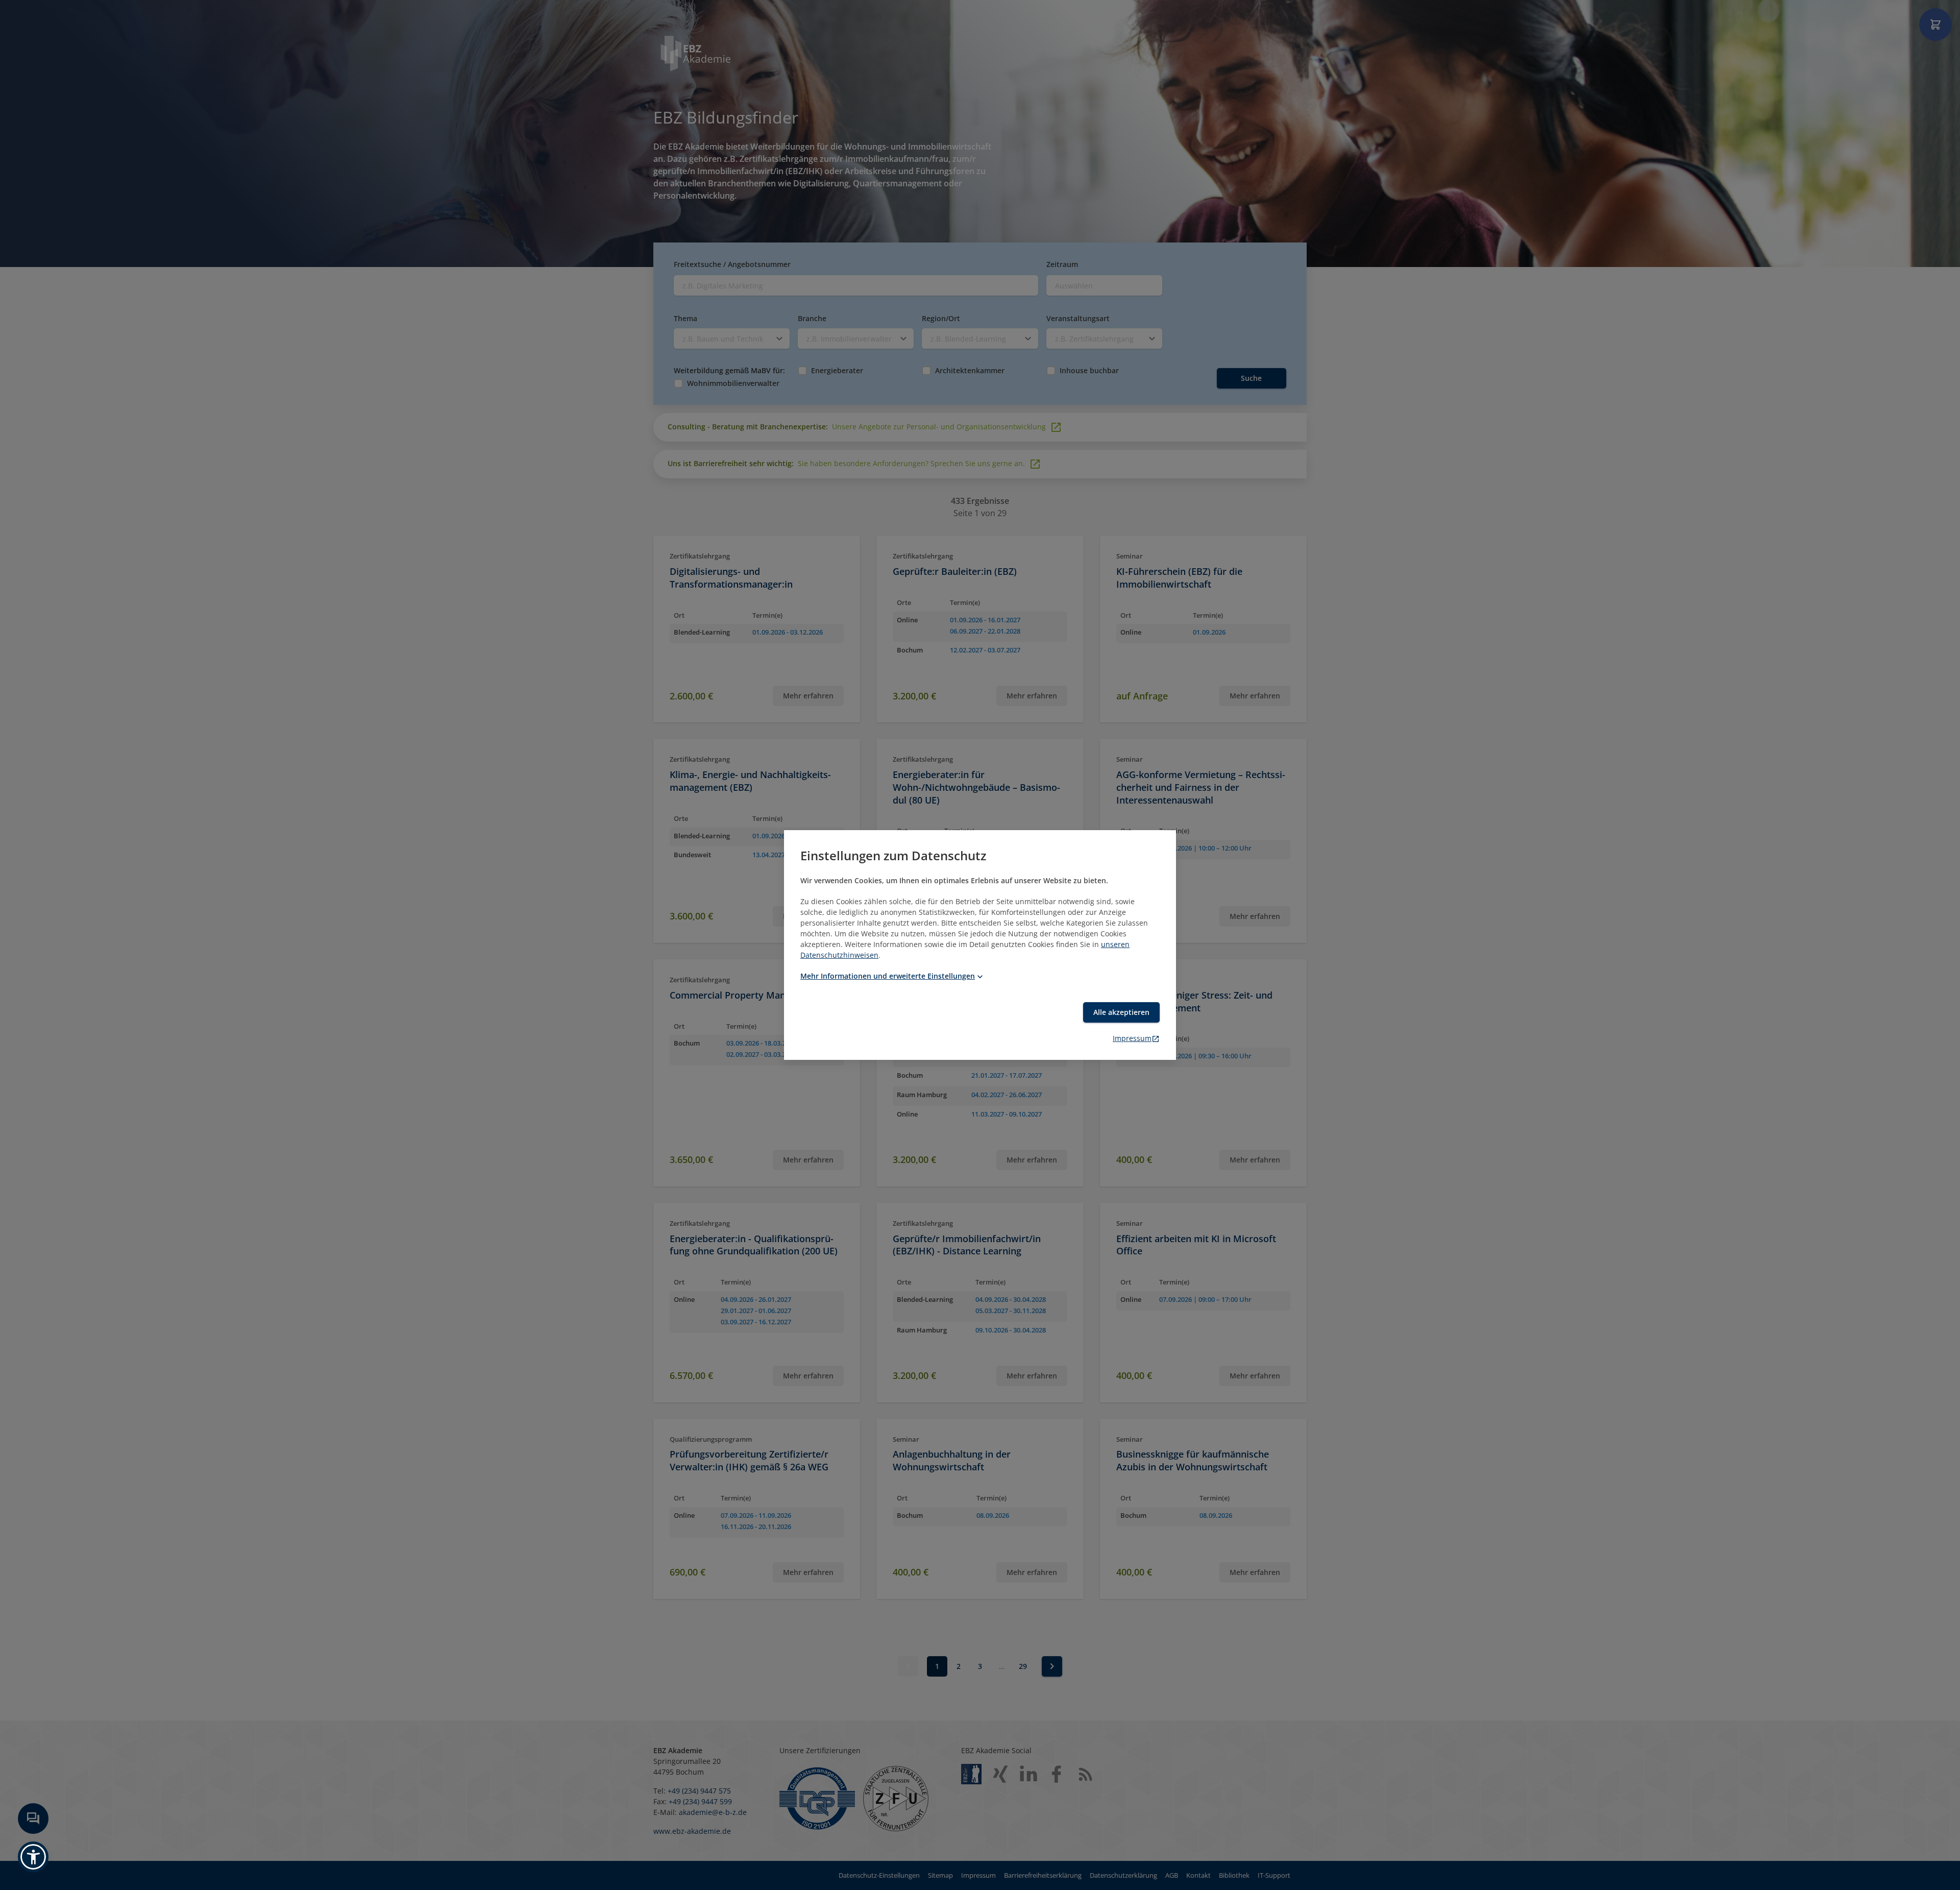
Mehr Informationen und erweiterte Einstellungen (888, 976)
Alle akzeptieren (1121, 1012)
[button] (33, 1857)
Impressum (1132, 1038)
